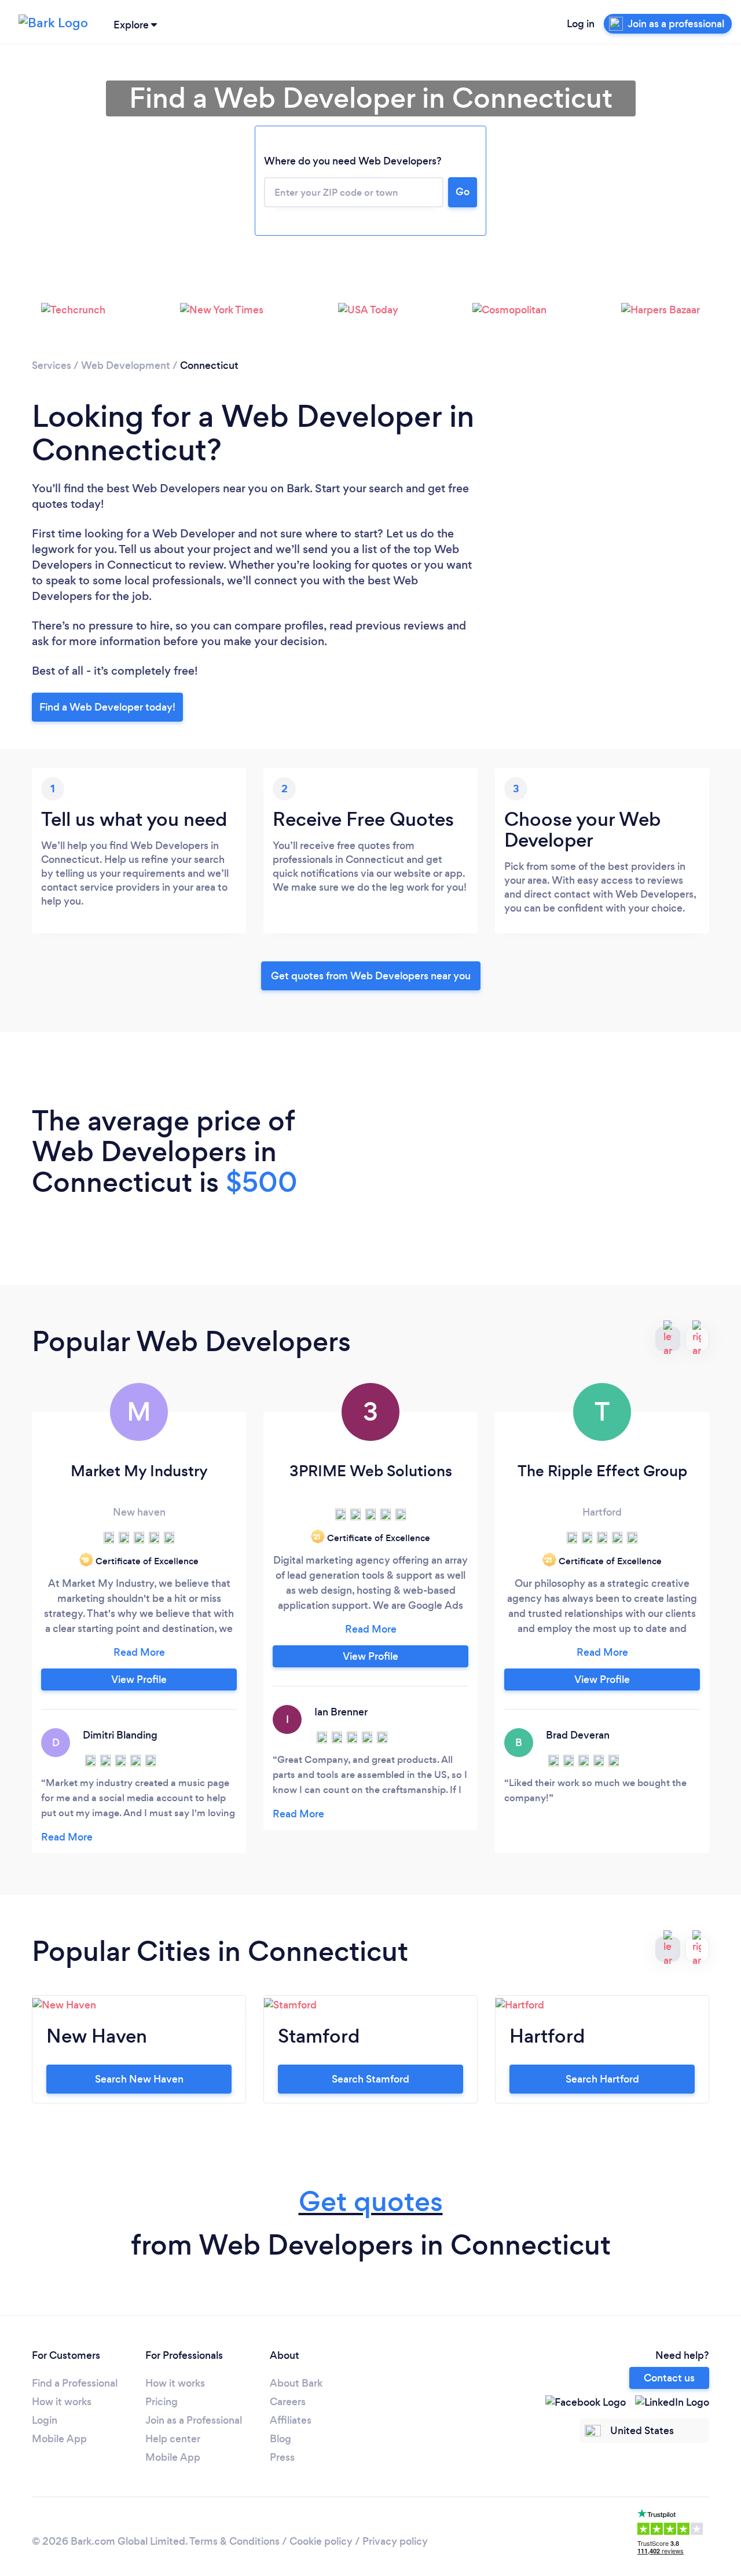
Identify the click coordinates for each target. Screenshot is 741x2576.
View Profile (139, 1679)
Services (52, 365)
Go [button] (463, 192)
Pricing (162, 2402)
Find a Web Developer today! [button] (107, 707)
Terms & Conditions (234, 2541)
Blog (280, 2439)
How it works (62, 2402)
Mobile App (59, 2439)
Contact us (669, 2378)
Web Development (126, 365)
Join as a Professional (194, 2420)
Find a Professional (75, 2383)
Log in (581, 24)
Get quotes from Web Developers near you (371, 976)
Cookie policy (321, 2541)
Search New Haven (139, 2079)
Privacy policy (395, 2541)
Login (45, 2420)
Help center (173, 2439)
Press (282, 2457)
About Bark (296, 2383)
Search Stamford (370, 2079)
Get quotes (371, 2202)
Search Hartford (602, 2079)
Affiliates (291, 2420)
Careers (288, 2402)
